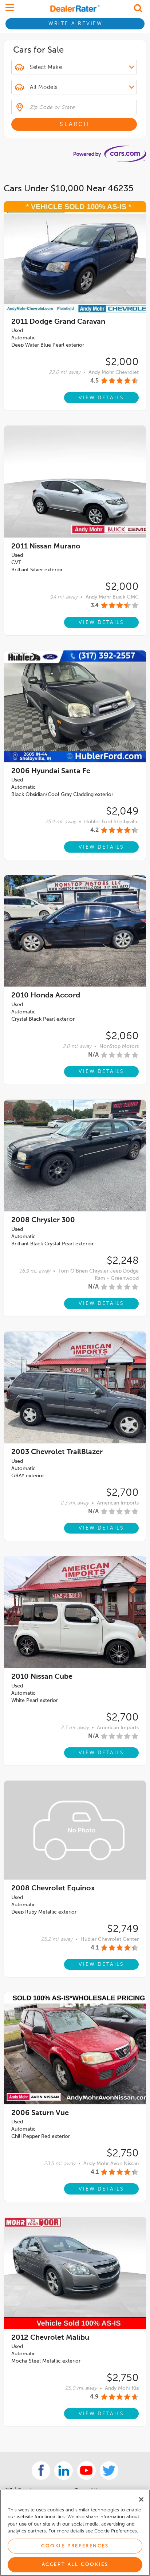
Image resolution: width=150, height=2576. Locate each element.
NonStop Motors (119, 1046)
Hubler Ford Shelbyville (111, 822)
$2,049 (122, 812)
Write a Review (76, 24)
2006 (51, 771)
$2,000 (122, 362)
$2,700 (122, 1493)
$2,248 (123, 1261)
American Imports (118, 1503)
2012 (50, 2338)
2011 (58, 322)
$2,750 (123, 2154)
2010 (46, 996)
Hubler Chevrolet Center (110, 1939)
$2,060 (122, 1036)
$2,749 (123, 1929)
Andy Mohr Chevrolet (114, 372)
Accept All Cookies (75, 2565)
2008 (43, 1220)
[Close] (141, 2499)
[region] (75, 2533)
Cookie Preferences (75, 2546)
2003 (57, 1452)
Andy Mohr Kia (122, 2388)
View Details (101, 398)
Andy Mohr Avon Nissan (111, 2164)
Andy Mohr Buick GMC (112, 597)
